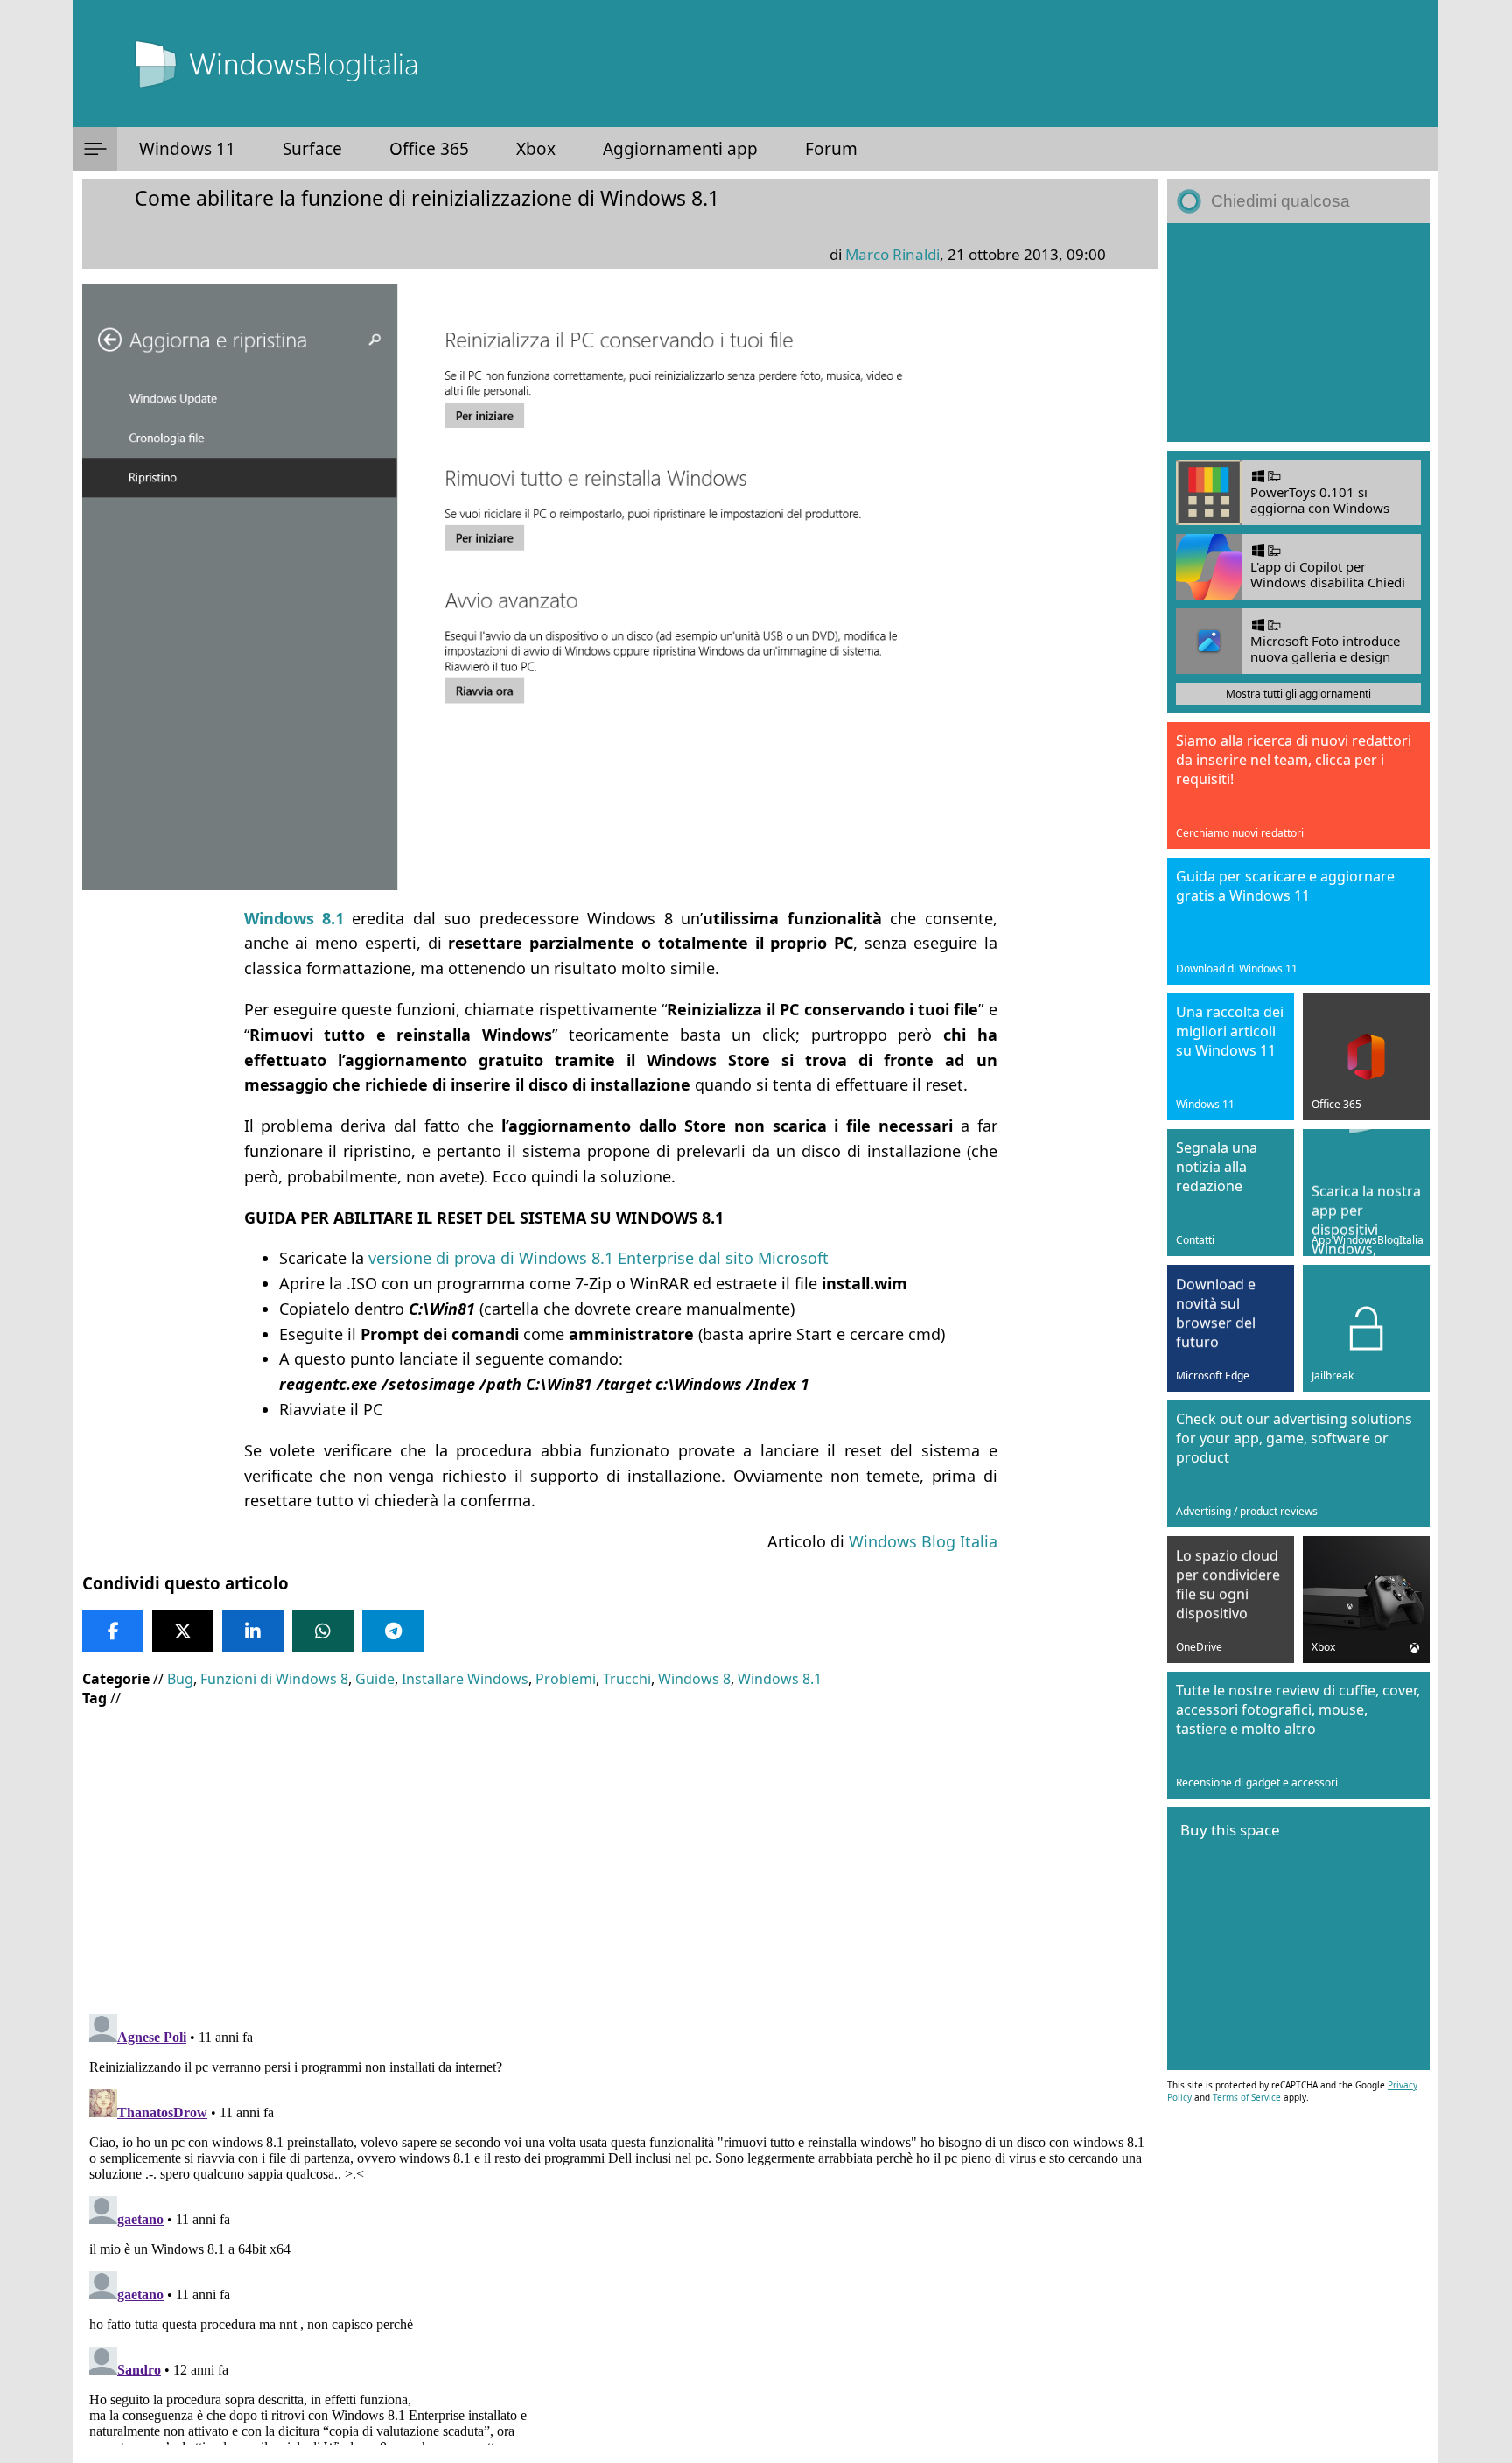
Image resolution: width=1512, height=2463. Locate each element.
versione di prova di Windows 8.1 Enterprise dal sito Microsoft (598, 1258)
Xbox (536, 149)
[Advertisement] (616, 1848)
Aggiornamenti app (680, 149)
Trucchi (627, 1679)
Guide (375, 1679)
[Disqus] (620, 2226)
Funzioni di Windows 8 (274, 1679)
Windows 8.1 (780, 1679)
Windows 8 (694, 1679)
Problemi (566, 1679)
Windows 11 (187, 149)
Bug (180, 1679)
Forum (831, 149)
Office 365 (429, 149)
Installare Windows (465, 1679)
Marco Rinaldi (892, 254)
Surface (312, 149)
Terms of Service (1247, 2097)
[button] (95, 149)
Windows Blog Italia (923, 1541)
